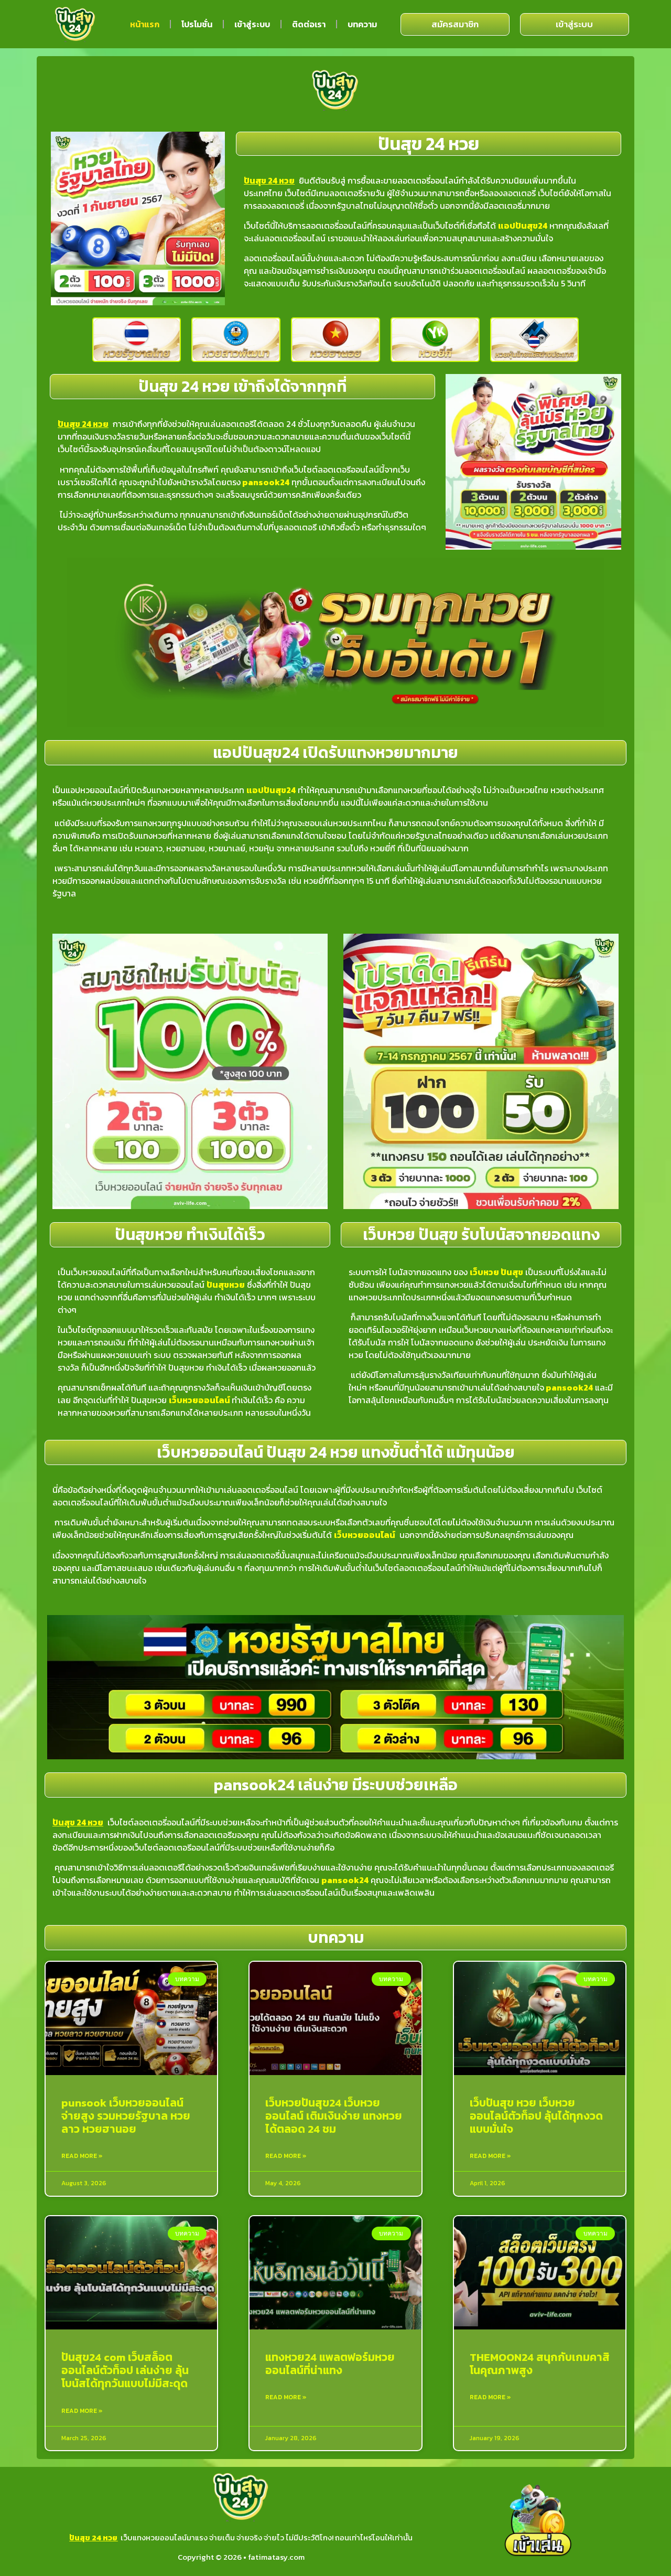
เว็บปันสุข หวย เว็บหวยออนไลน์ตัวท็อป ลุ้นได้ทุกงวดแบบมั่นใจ (536, 2116)
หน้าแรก (145, 24)
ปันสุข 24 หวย (93, 2537)
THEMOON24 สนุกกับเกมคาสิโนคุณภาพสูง (540, 2364)
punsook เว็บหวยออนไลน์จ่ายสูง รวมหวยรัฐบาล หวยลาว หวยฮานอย (126, 2116)
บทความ (362, 24)
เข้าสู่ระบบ (252, 24)
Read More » (82, 2156)
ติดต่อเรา (309, 24)
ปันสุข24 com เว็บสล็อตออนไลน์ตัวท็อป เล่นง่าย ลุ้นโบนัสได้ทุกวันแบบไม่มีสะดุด (125, 2370)
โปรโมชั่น (197, 24)
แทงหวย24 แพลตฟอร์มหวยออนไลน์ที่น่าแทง (330, 2364)
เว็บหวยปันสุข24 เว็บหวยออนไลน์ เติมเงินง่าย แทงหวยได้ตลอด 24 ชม (334, 2116)
